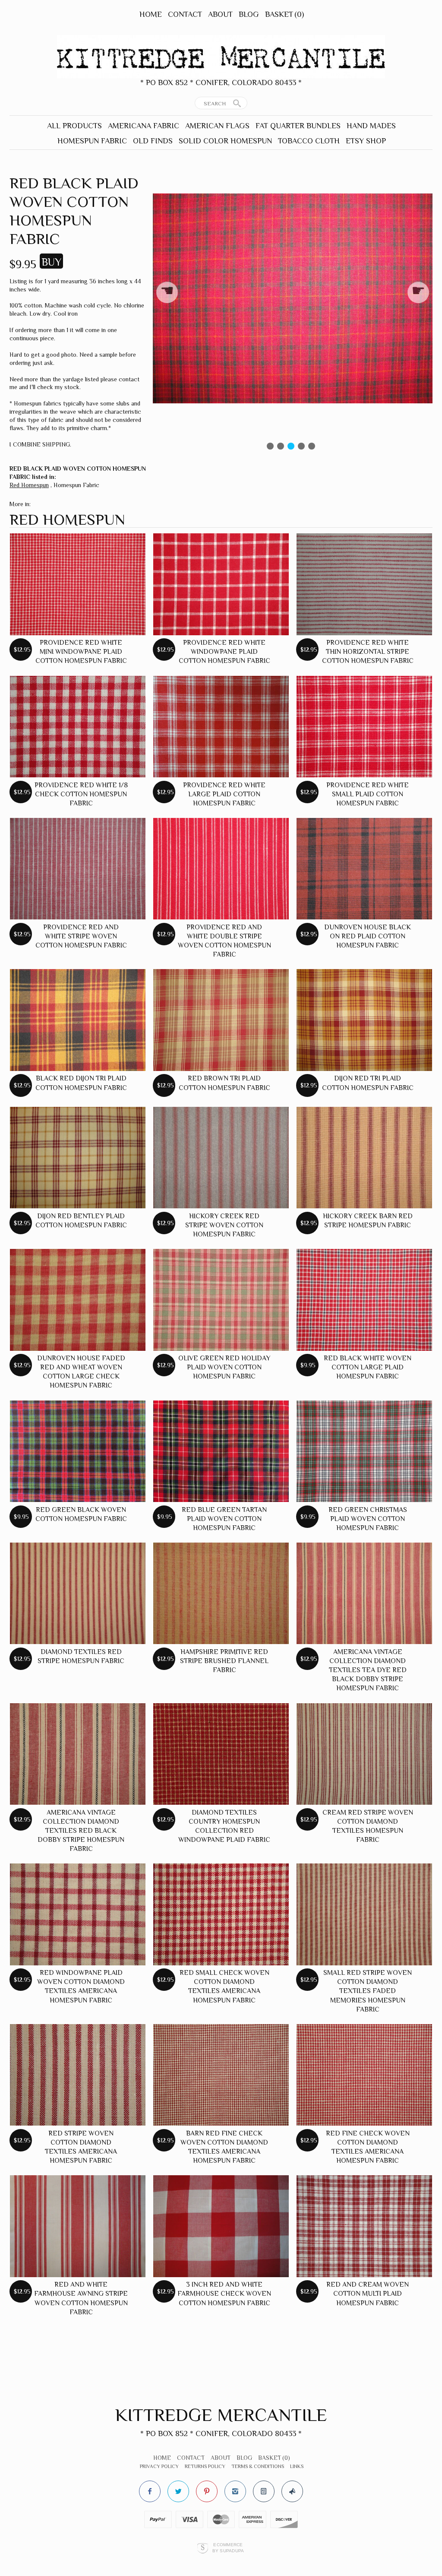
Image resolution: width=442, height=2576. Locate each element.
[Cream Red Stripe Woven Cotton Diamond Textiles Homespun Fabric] (364, 1754)
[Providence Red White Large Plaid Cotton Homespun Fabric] (221, 727)
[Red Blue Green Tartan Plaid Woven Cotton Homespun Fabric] (221, 1451)
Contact (185, 14)
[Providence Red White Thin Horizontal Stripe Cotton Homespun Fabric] (364, 584)
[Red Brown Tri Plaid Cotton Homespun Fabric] (221, 1020)
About (220, 14)
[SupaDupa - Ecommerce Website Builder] (203, 2548)
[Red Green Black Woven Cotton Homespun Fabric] (78, 1451)
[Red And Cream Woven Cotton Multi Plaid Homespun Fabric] (364, 2226)
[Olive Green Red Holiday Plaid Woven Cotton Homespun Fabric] (221, 1300)
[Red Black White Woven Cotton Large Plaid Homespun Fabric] (364, 1300)
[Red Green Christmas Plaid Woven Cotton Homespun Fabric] (364, 1451)
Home (151, 14)
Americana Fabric (144, 126)
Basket (284, 14)
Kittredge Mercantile (221, 2415)
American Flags (217, 126)
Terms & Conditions (258, 2466)
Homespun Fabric (92, 141)
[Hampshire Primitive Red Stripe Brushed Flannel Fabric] (221, 1594)
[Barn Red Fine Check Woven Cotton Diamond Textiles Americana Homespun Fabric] (221, 2075)
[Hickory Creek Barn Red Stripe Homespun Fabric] (364, 1158)
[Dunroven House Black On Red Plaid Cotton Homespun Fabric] (364, 869)
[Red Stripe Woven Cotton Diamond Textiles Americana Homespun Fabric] (78, 2075)
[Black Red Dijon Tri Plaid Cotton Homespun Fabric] (78, 1020)
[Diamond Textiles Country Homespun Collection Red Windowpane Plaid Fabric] (221, 1754)
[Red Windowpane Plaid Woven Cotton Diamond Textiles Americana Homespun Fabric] (78, 1914)
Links (297, 2466)
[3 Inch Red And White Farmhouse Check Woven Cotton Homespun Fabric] (221, 2226)
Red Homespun (29, 485)
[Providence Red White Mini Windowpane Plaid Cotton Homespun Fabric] (78, 584)
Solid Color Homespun (225, 141)
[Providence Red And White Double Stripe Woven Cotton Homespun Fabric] (221, 869)
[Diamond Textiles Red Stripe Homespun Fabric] (78, 1594)
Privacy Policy (159, 2466)
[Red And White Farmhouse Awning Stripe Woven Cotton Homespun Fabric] (78, 2226)
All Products (74, 126)
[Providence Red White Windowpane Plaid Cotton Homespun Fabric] (221, 584)
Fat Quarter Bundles (298, 126)
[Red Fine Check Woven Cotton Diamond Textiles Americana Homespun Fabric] (364, 2075)
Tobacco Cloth (309, 141)
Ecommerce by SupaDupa (228, 2547)
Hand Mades (371, 126)
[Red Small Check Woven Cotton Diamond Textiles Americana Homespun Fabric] (221, 1914)
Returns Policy (205, 2466)
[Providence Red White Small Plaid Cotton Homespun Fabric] (364, 727)
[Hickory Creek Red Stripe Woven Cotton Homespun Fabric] (221, 1158)
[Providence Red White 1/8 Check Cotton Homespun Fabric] (78, 727)
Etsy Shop (366, 141)
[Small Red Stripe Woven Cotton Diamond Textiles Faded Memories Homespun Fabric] (364, 1914)
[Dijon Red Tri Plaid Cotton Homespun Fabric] (364, 1020)
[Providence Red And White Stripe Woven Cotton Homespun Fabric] (78, 869)
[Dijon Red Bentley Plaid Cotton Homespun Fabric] (78, 1158)
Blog (249, 14)
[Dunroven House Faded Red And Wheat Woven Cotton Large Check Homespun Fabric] (78, 1300)
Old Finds (153, 141)
